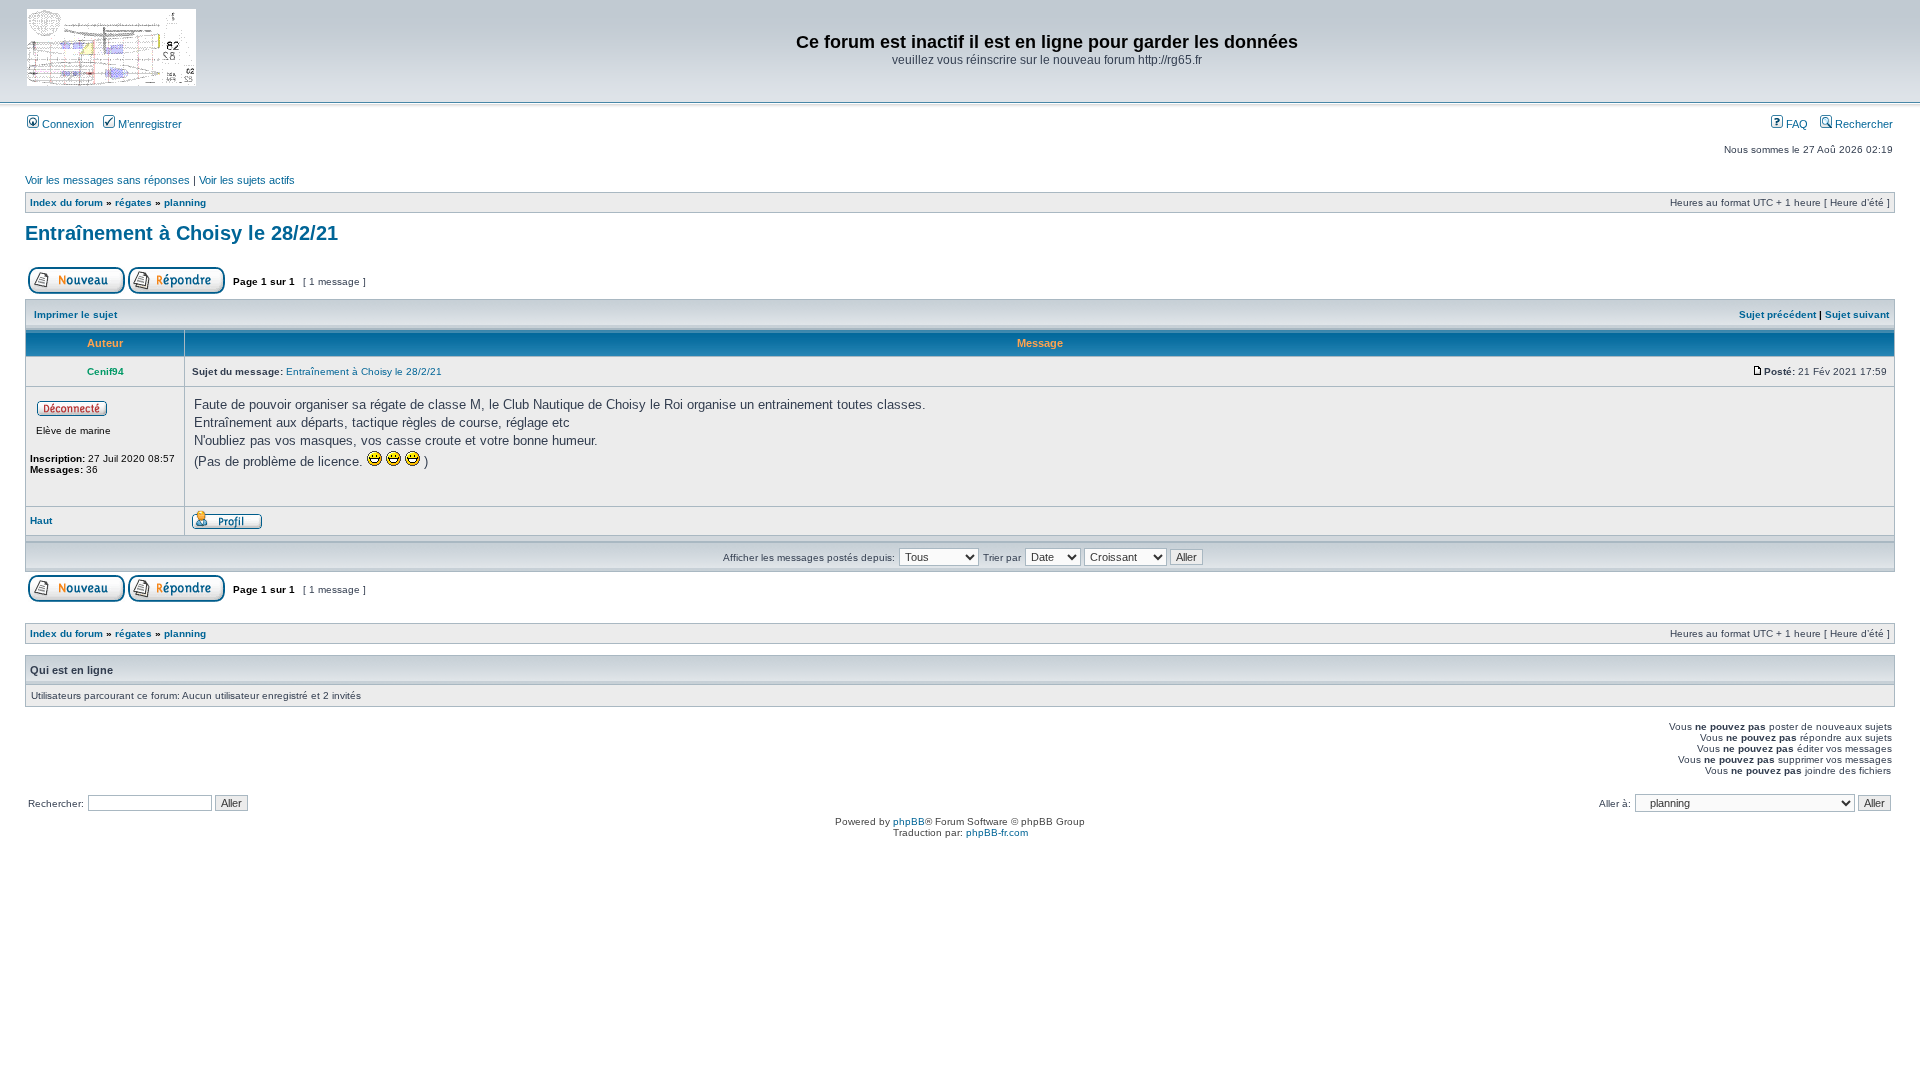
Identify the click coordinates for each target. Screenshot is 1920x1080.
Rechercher (1862, 124)
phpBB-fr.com (997, 832)
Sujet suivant (1857, 314)
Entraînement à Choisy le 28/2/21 (181, 233)
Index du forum (66, 202)
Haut (41, 520)
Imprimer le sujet (75, 314)
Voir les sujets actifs (247, 180)
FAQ (1795, 124)
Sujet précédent (1777, 314)
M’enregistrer (148, 124)
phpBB (909, 821)
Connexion (66, 124)
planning (185, 202)
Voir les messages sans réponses (107, 180)
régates (133, 202)
